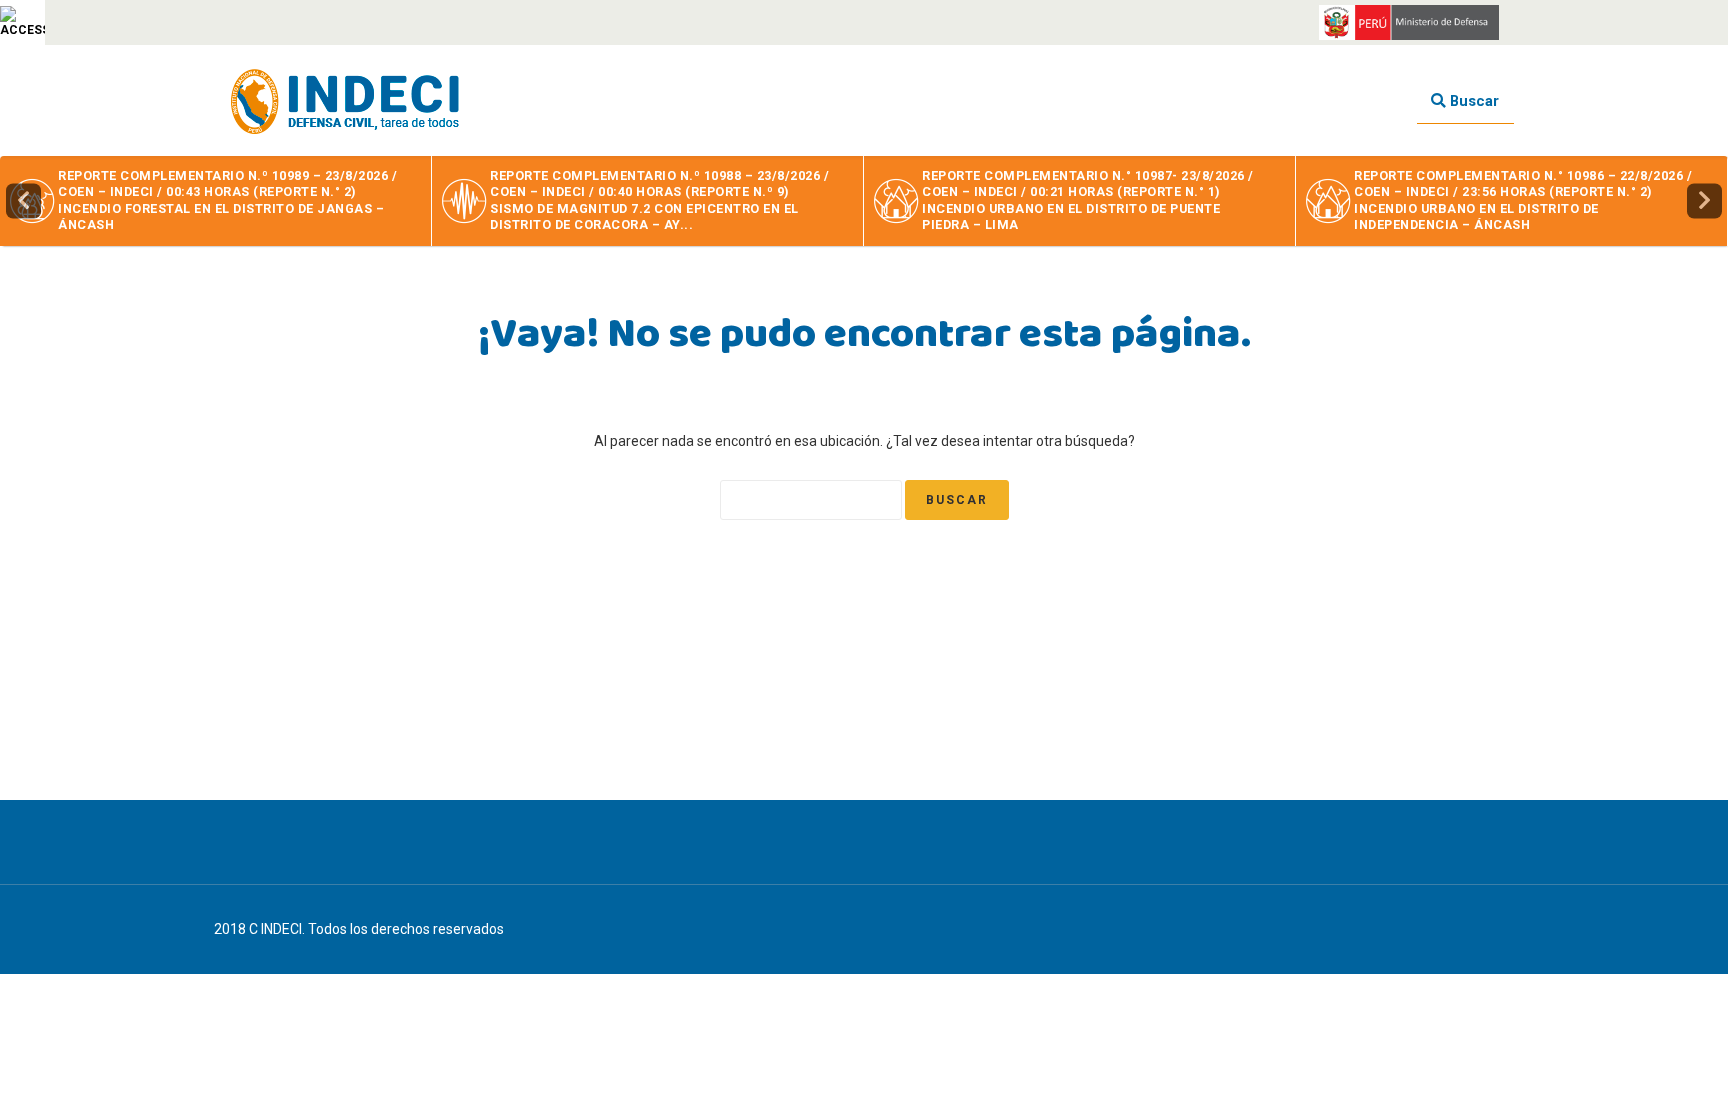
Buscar (1472, 101)
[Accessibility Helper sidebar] (22, 22)
